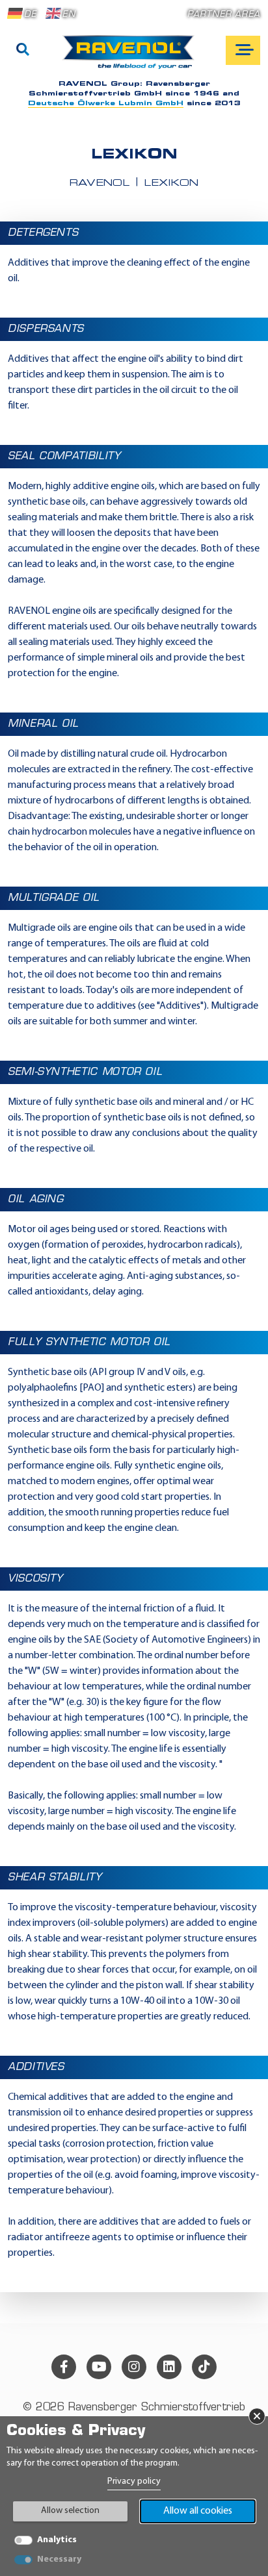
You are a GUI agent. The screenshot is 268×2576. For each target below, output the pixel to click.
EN (69, 15)
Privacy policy (134, 2481)
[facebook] (64, 2367)
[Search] (23, 51)
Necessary (59, 2559)
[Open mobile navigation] (243, 50)
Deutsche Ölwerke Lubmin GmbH (106, 104)
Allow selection (70, 2511)
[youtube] (99, 2367)
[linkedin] (169, 2367)
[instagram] (134, 2367)
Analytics (57, 2540)
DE (30, 15)
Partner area (224, 15)
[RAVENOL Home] (132, 57)
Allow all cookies (198, 2511)
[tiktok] (204, 2367)
